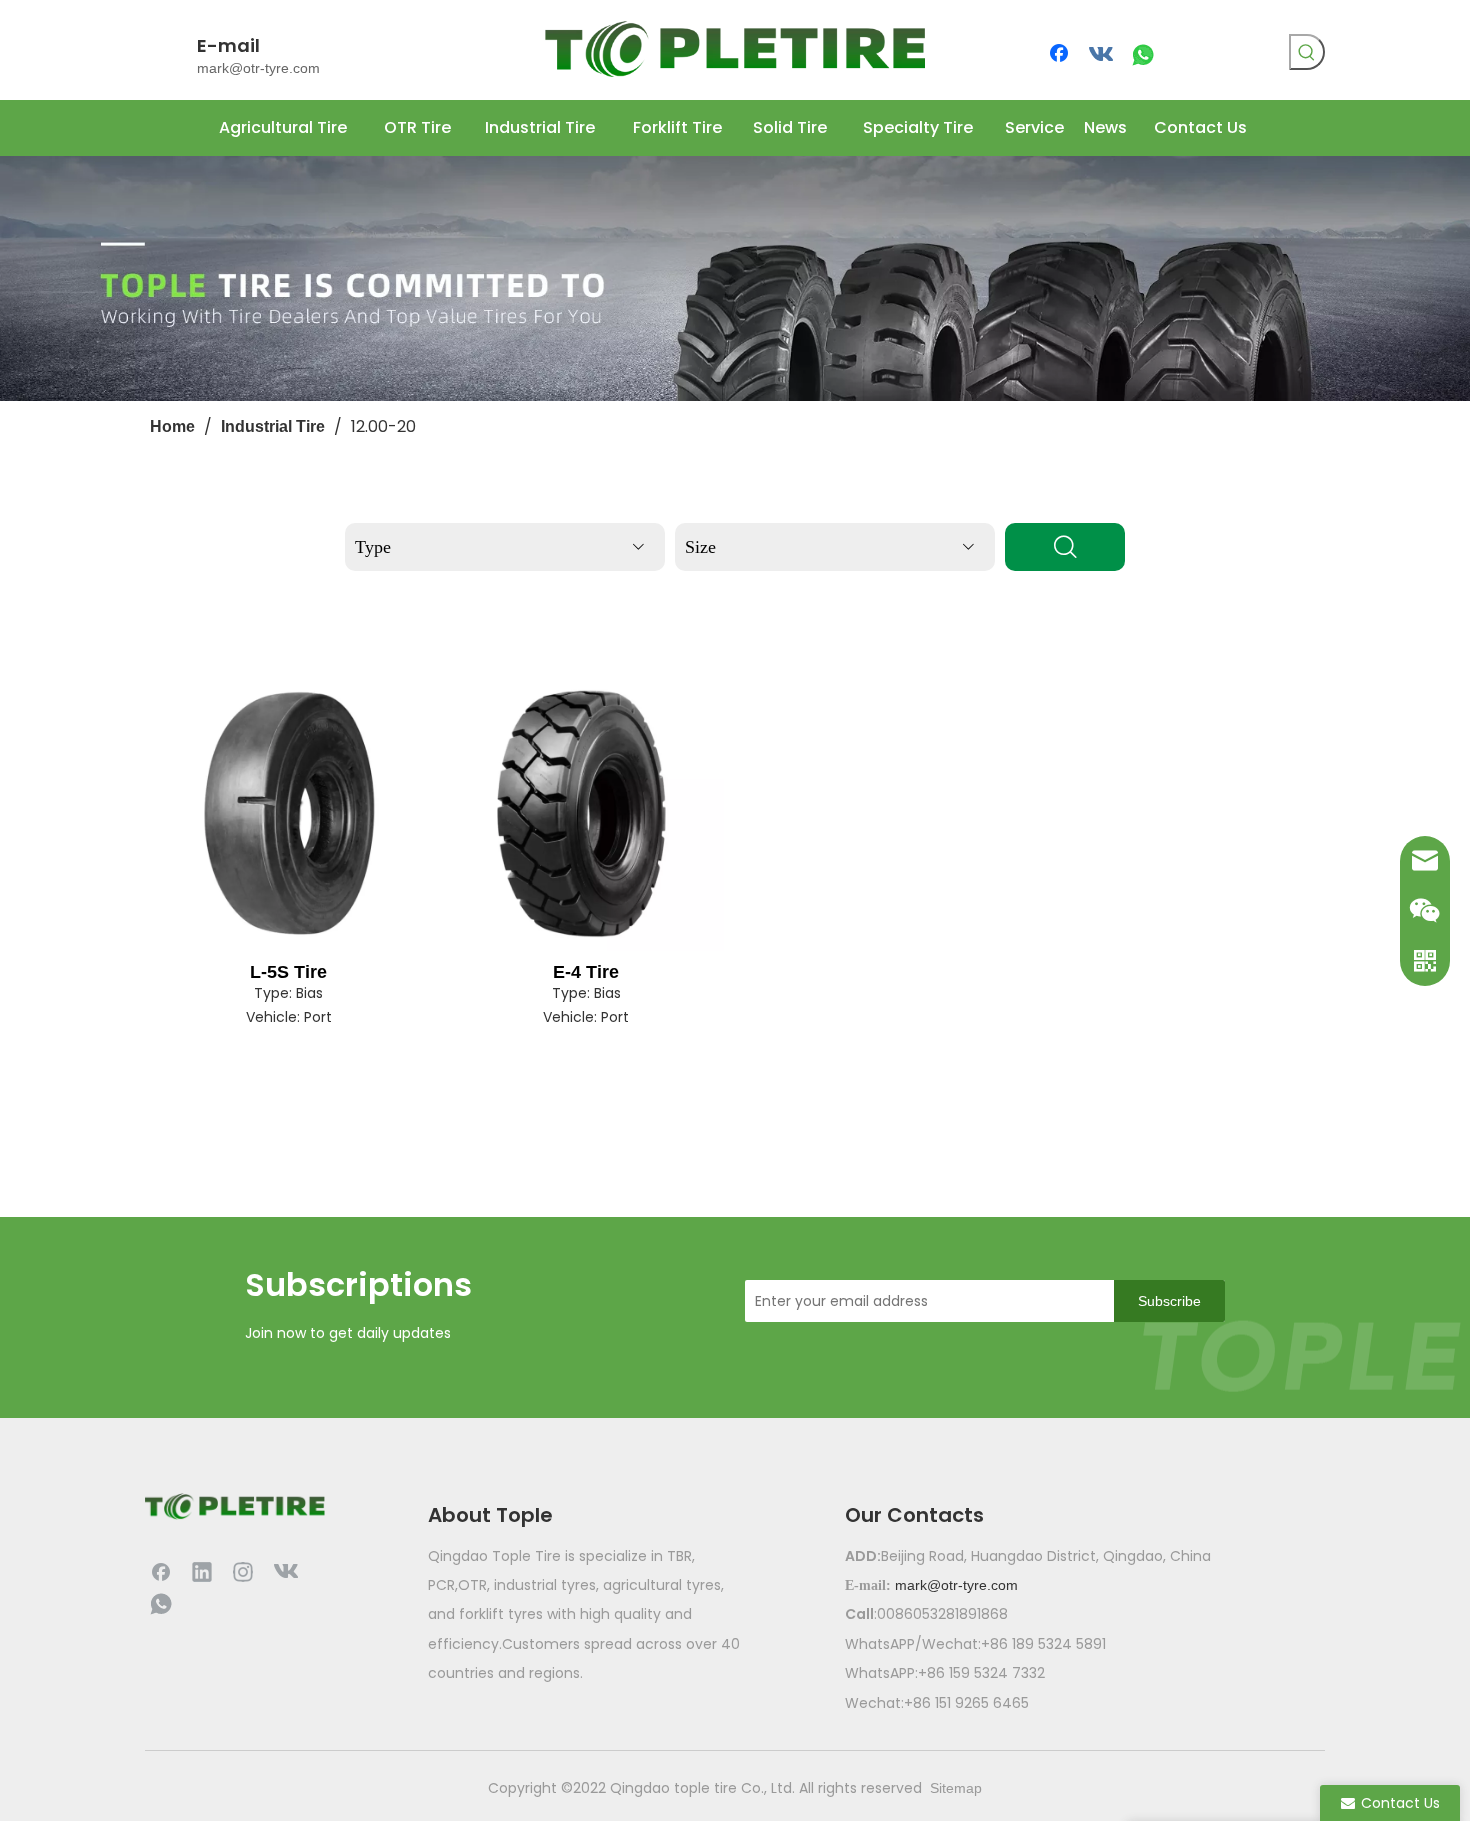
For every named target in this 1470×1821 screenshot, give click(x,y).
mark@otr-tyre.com (258, 68)
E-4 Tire (586, 972)
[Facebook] (1061, 55)
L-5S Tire (288, 972)
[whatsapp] (1143, 55)
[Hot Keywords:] (1307, 52)
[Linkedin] (202, 1571)
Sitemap (956, 1788)
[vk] (1102, 55)
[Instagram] (243, 1571)
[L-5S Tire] (289, 813)
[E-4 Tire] (587, 813)
